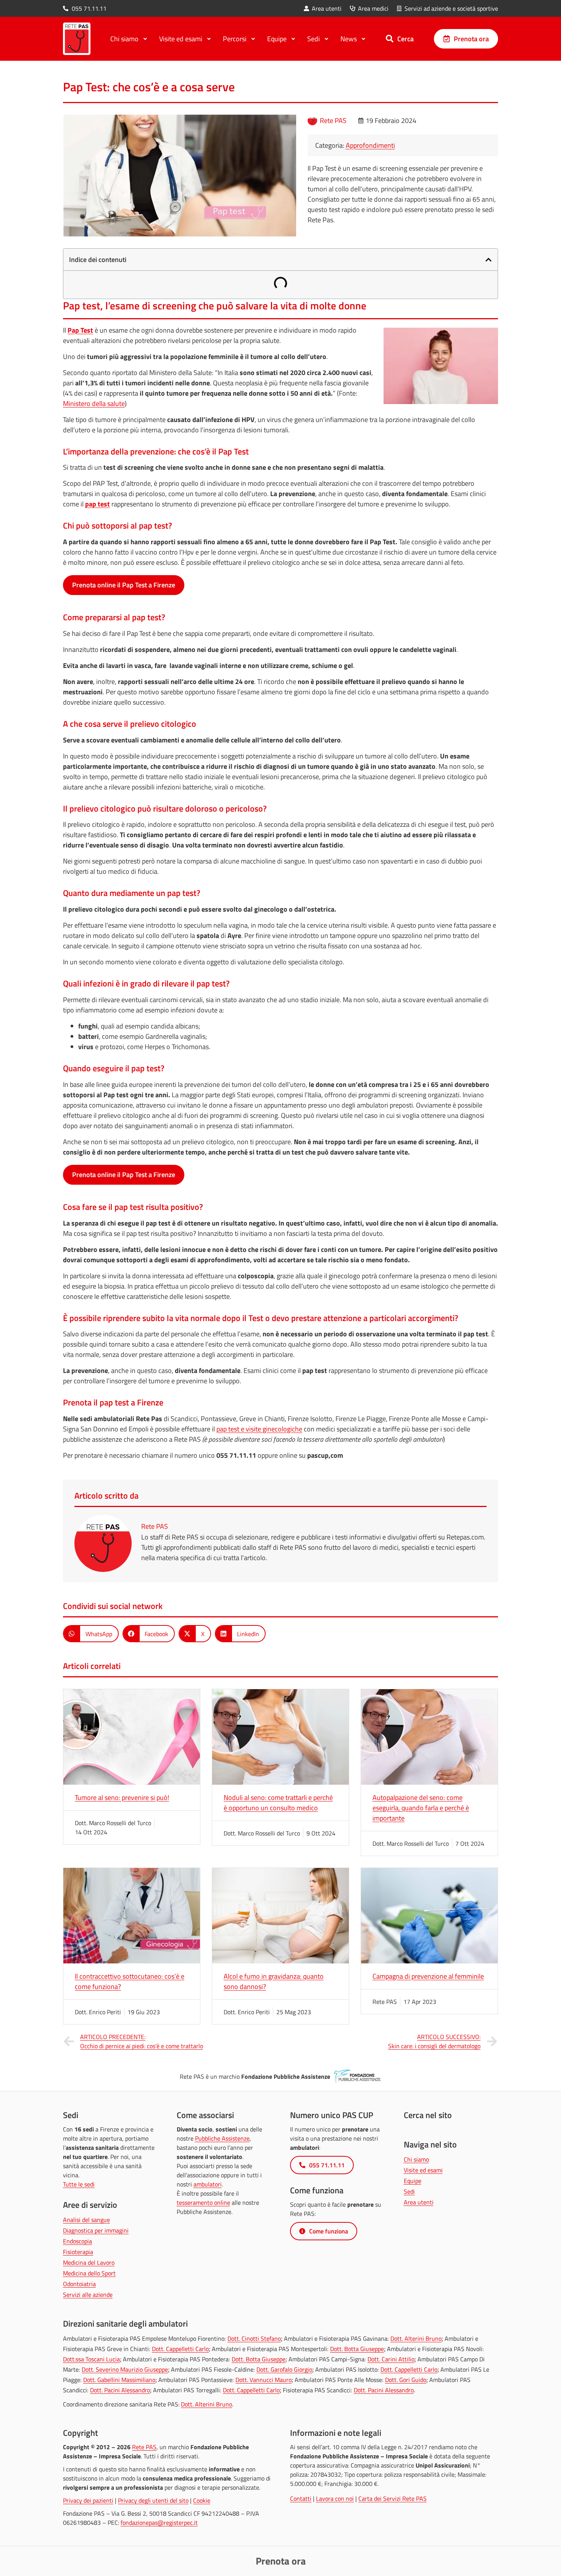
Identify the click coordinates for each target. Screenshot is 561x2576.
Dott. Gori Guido (406, 2380)
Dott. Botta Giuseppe (357, 2349)
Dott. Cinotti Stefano (254, 2338)
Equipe (413, 2181)
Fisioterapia (78, 2252)
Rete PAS (144, 2447)
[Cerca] (390, 39)
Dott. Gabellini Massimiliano (119, 2380)
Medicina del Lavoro (89, 2262)
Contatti (301, 2498)
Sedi (409, 2191)
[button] (488, 260)
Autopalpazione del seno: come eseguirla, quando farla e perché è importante (421, 1808)
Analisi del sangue (86, 2220)
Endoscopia (77, 2241)
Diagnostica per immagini (96, 2230)
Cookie (202, 2500)
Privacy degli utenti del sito (153, 2500)
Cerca (405, 39)
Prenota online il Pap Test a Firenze (124, 585)
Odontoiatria (79, 2284)
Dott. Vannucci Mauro (264, 2380)
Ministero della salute (94, 403)
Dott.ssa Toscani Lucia (91, 2359)
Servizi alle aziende (88, 2295)
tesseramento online (203, 2202)
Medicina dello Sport (89, 2273)
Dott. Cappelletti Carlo (180, 2349)
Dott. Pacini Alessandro (120, 2390)
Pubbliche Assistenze (222, 2138)
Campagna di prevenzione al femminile (428, 1976)
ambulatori (208, 2184)
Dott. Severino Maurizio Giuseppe (125, 2369)
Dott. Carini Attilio (391, 2359)
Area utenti (419, 2202)
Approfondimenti (370, 145)
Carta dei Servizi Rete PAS (393, 2498)
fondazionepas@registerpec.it (159, 2523)
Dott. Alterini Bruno (416, 2338)
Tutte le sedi (79, 2184)
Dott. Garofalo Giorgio (284, 2369)
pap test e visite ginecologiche (259, 1429)
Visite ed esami (423, 2170)
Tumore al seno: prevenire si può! (122, 1797)
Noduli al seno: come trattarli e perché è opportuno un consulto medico (278, 1803)
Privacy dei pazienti (88, 2500)
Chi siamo (416, 2159)
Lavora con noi (335, 2498)
